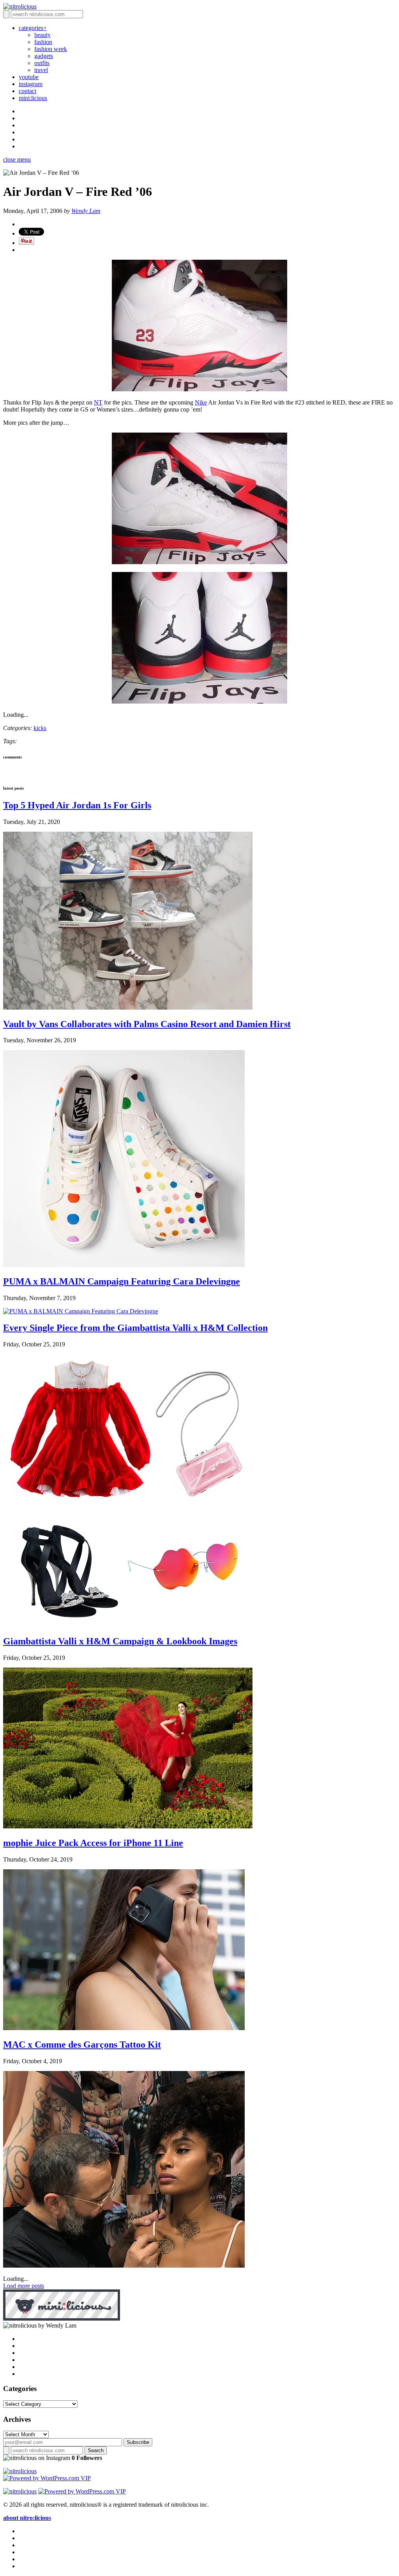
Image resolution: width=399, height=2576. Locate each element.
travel (41, 70)
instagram (31, 84)
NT (98, 402)
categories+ (33, 28)
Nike (201, 402)
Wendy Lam (86, 211)
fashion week (51, 49)
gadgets (44, 56)
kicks (40, 728)
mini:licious (33, 98)
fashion (43, 42)
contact (27, 91)
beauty (42, 35)
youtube (29, 77)
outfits (42, 63)
